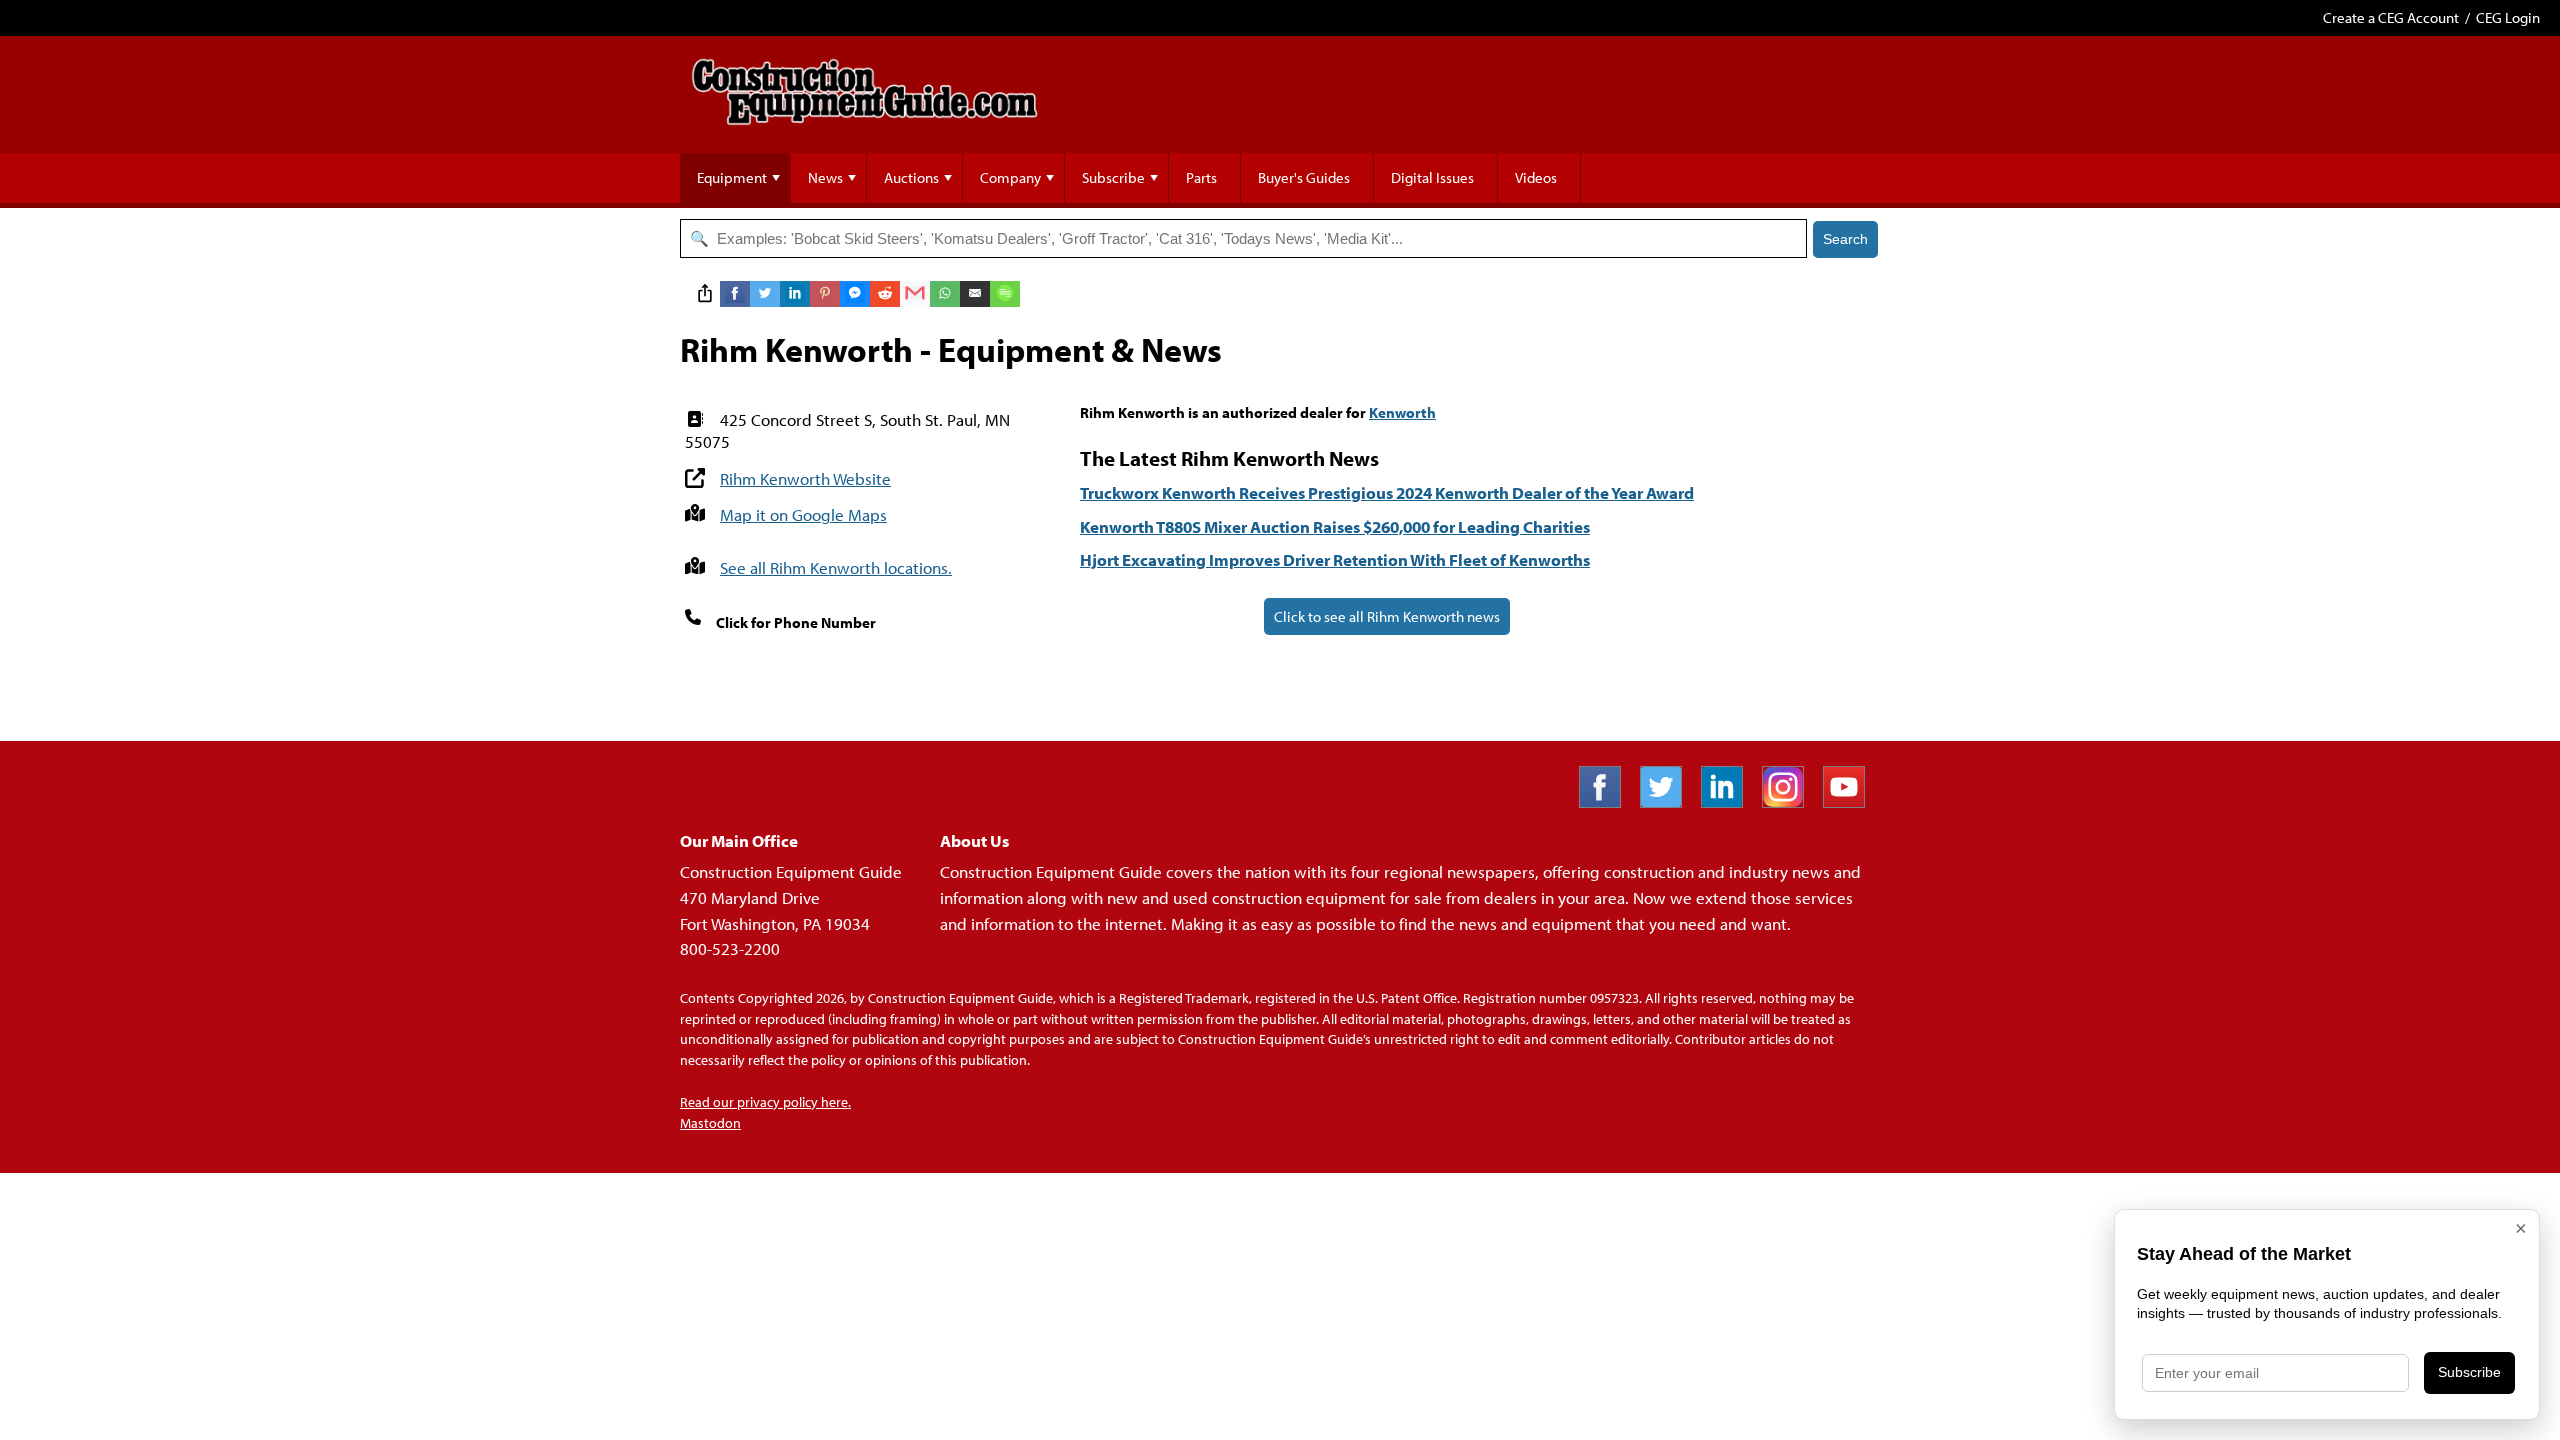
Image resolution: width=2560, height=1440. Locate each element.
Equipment (732, 177)
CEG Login (2508, 17)
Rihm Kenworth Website (805, 478)
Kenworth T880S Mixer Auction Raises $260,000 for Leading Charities (1335, 526)
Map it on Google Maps (803, 514)
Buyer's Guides (1304, 177)
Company (1010, 177)
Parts (1201, 177)
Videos (1536, 177)
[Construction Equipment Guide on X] (1668, 801)
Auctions (911, 177)
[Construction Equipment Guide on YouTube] (1851, 801)
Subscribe (1113, 177)
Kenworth (1402, 412)
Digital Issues (1432, 177)
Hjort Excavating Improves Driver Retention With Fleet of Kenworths (1335, 559)
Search (1845, 239)
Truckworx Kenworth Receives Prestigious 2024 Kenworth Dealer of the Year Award (1387, 492)
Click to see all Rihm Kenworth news (1387, 616)
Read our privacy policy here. (765, 1102)
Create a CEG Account (2391, 17)
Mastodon (710, 1123)
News (825, 177)
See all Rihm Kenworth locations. (836, 567)
